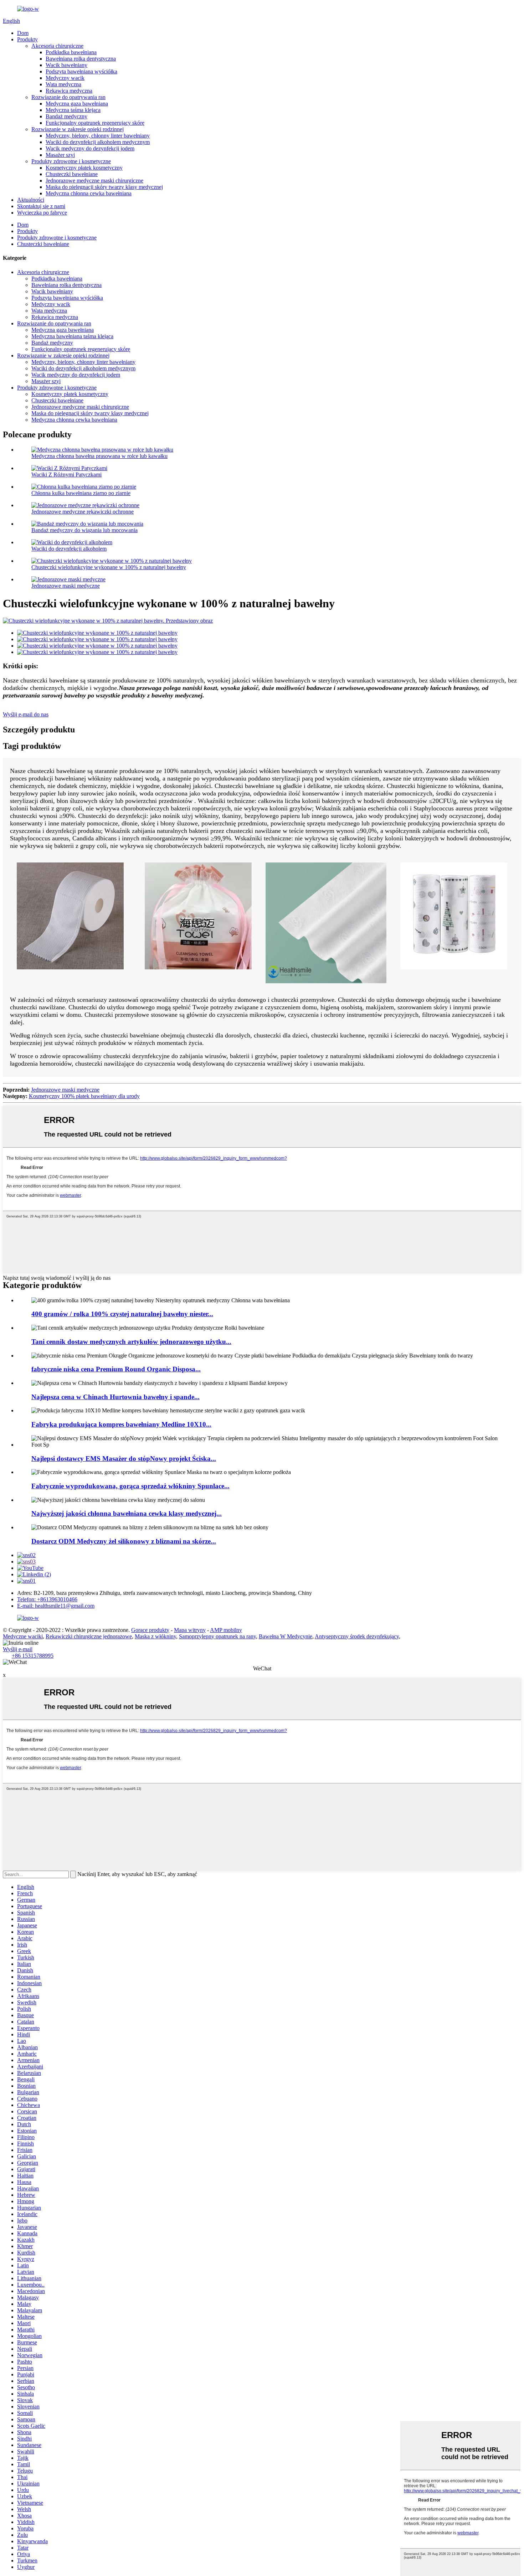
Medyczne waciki (23, 1636)
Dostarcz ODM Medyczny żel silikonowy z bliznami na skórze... (124, 1541)
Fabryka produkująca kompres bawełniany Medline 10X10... (121, 1424)
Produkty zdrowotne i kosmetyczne (71, 161)
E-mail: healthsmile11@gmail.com (56, 1606)
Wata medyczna (63, 84)
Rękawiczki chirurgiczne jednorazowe (89, 1636)
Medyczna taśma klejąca (73, 110)
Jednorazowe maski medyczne (66, 586)
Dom (23, 33)
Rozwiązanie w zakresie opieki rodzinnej (78, 129)
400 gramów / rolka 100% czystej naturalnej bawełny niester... (122, 1314)
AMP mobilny (226, 1630)
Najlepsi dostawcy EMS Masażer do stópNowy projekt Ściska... (124, 1459)
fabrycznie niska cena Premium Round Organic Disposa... (116, 1369)
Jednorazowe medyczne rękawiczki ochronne (83, 512)
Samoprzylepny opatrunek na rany (217, 1636)
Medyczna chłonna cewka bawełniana (89, 193)
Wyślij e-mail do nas (26, 714)
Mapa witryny (190, 1630)
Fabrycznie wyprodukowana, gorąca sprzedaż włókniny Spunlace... (130, 1486)
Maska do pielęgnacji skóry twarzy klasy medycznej (104, 187)
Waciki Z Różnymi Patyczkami (66, 475)
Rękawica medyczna (69, 91)
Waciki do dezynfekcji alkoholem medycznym (98, 142)
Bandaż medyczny (66, 116)
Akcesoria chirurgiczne (57, 46)
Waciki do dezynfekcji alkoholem (69, 549)
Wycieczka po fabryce (42, 213)
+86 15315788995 (33, 1656)
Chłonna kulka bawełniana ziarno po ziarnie (81, 493)
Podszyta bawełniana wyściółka (81, 71)
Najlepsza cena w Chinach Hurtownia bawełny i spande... (115, 1397)
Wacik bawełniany (66, 65)
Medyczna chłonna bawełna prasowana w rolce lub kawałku (99, 456)
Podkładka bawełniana (71, 52)
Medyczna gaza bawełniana (77, 104)
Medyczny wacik (65, 78)
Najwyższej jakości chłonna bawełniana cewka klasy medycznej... (127, 1513)
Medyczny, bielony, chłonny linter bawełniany (98, 136)
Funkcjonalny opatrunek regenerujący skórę (95, 123)
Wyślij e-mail (18, 1649)
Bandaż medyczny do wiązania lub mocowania (84, 530)
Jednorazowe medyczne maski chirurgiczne (94, 181)
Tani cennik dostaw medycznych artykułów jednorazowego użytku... (131, 1342)
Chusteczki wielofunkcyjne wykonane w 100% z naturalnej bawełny (109, 567)
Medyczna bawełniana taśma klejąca (72, 336)
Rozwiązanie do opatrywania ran (68, 97)
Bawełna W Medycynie (286, 1636)
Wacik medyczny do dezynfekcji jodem (90, 148)
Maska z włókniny (155, 1636)
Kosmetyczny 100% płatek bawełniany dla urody (84, 1096)
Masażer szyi (60, 155)
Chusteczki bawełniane (72, 174)
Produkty (27, 39)
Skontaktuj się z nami (41, 206)
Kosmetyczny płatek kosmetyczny (84, 168)
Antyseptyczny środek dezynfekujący (357, 1636)
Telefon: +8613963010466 (47, 1599)
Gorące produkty (150, 1630)
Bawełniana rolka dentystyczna (81, 59)
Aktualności (31, 200)
